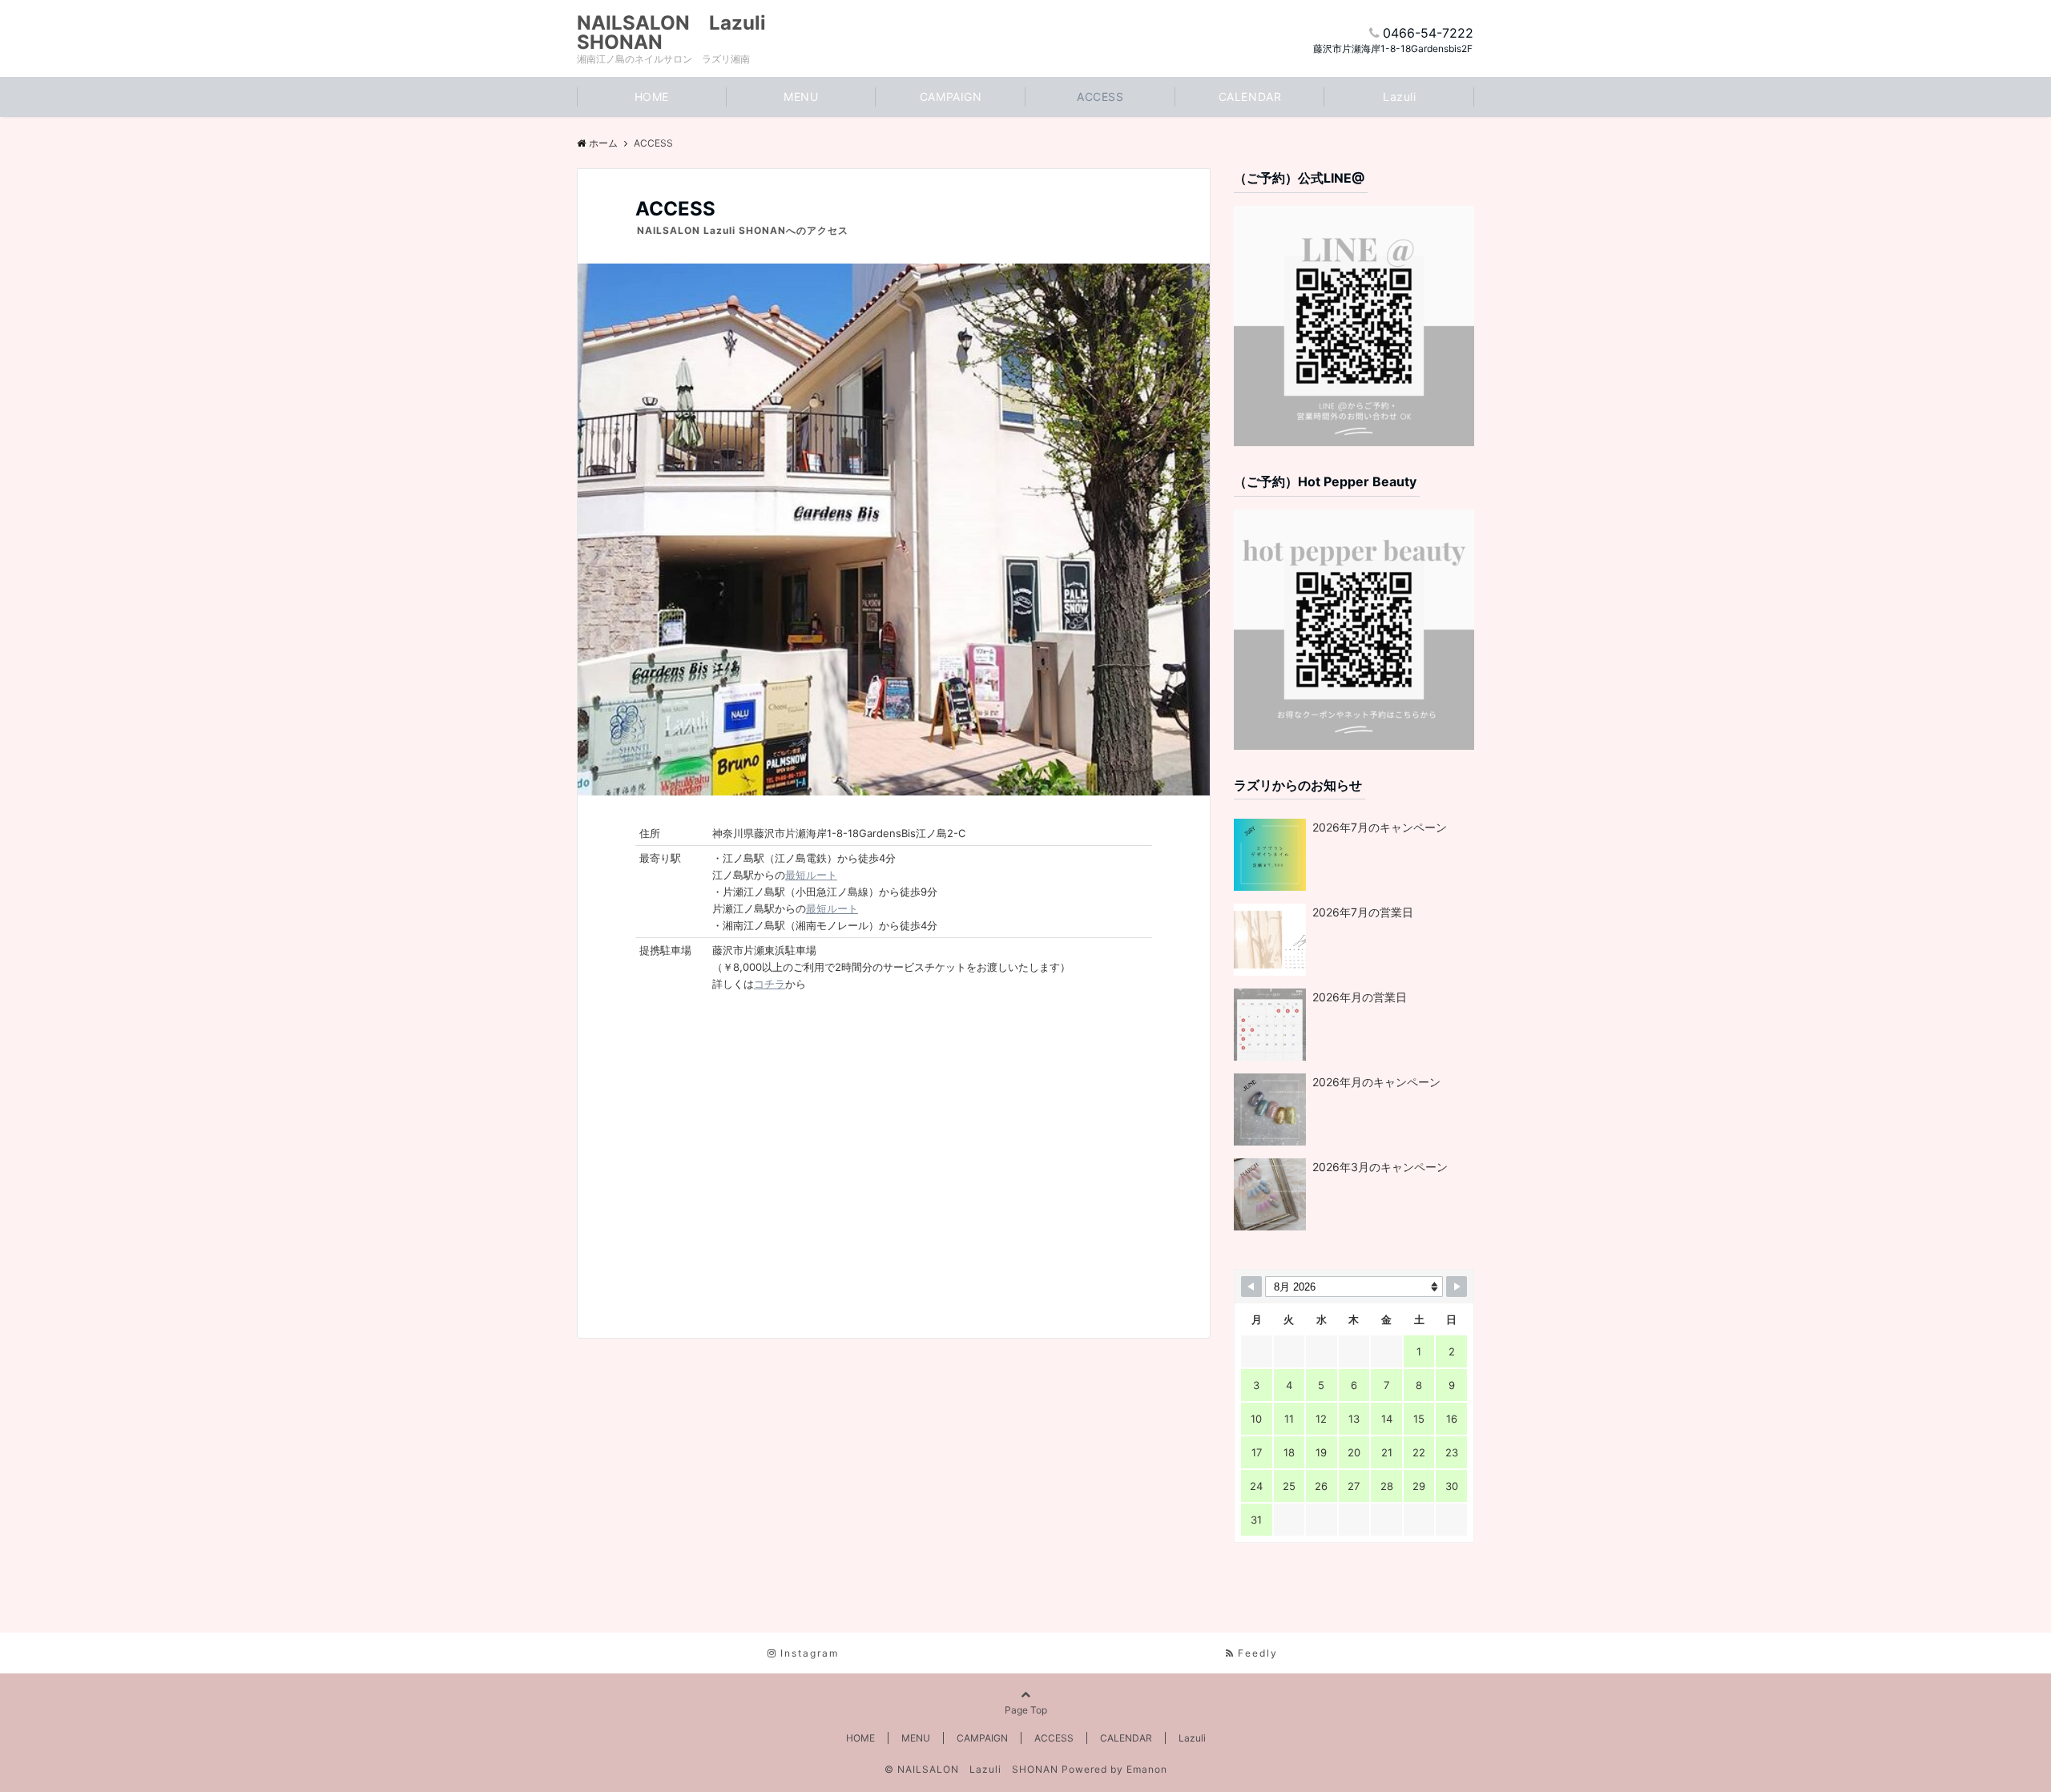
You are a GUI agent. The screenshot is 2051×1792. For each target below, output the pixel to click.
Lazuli (1399, 97)
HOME (652, 97)
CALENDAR (1250, 97)
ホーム (603, 143)
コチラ (770, 984)
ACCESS (1100, 97)
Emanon (1147, 1769)
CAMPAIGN (951, 97)
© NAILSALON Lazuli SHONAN (971, 1769)
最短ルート (811, 875)
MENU (801, 97)
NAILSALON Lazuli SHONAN (681, 33)
